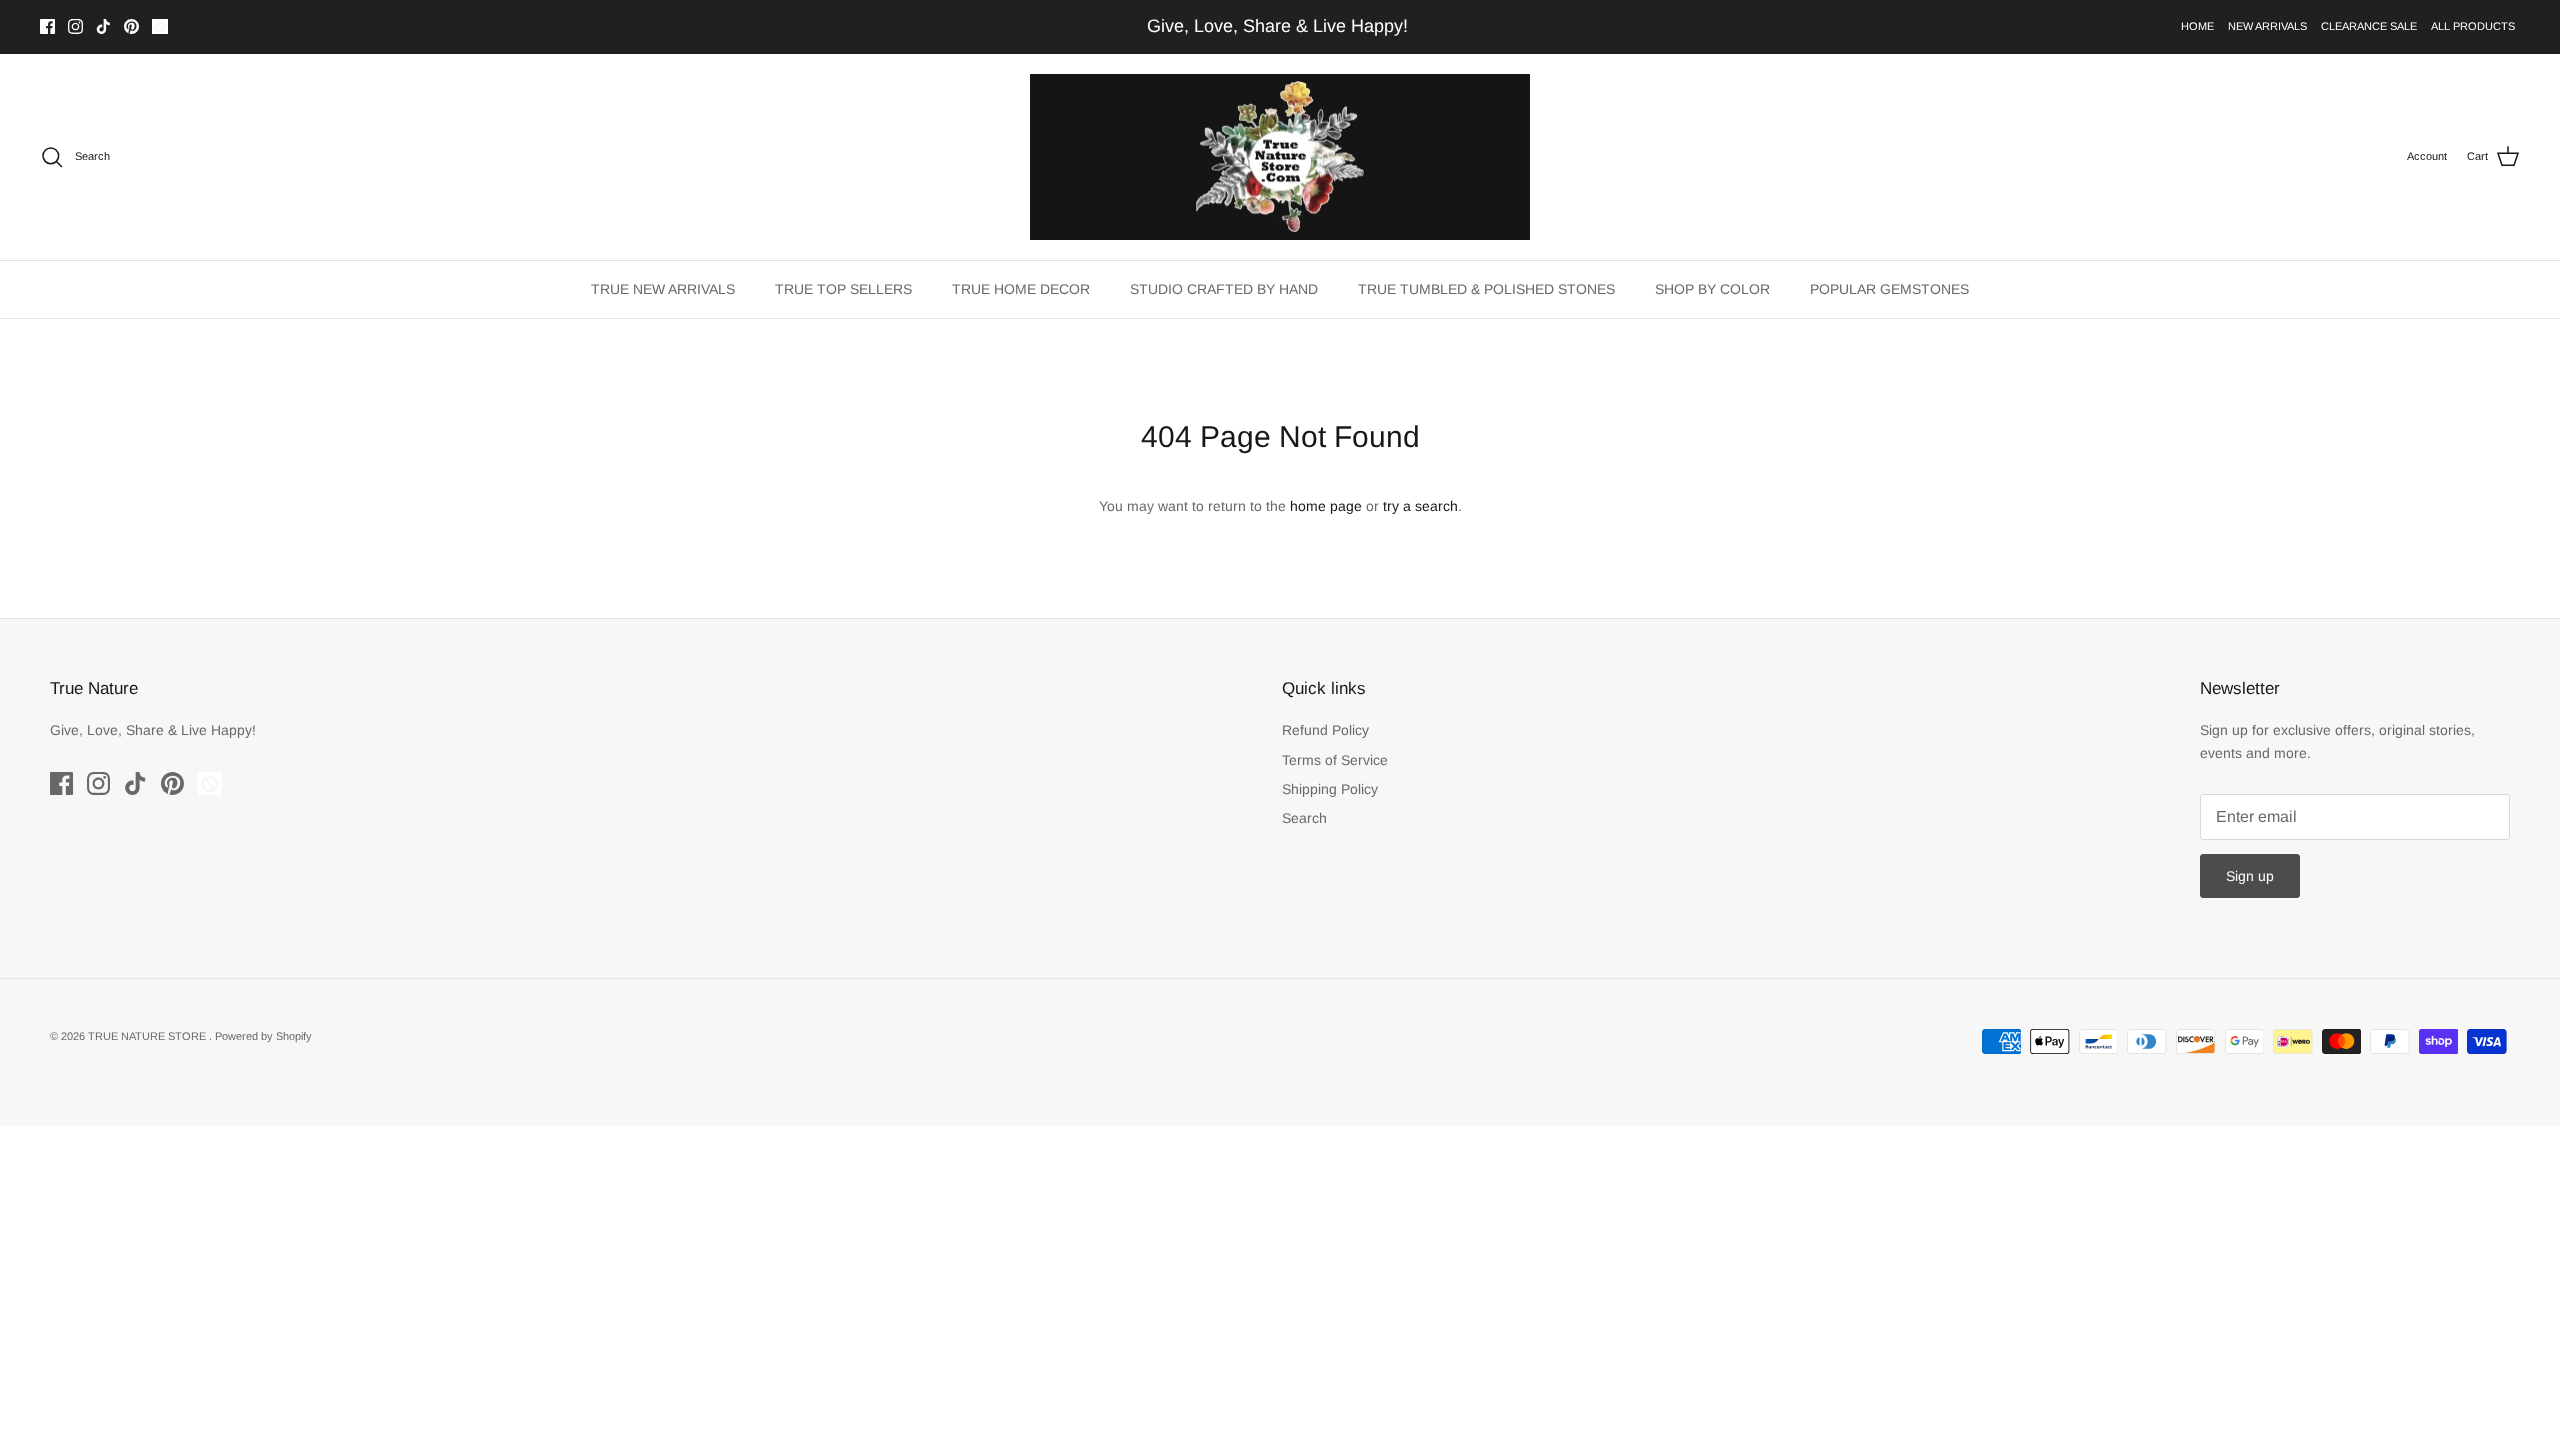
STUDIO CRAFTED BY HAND (1224, 289)
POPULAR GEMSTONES (1889, 289)
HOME (2197, 26)
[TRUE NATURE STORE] (1280, 157)
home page (1326, 506)
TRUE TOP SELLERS (843, 289)
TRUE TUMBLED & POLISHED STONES (1486, 289)
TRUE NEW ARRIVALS (663, 289)
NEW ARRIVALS (2267, 26)
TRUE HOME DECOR (1021, 289)
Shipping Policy (1330, 789)
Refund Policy (1325, 730)
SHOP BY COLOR (1712, 289)
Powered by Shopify (263, 1036)
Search (1304, 818)
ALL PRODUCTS (2473, 26)
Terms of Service (1335, 760)
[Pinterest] (131, 26)
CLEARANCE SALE (2369, 26)
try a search (1420, 506)
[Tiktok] (103, 26)
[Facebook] (47, 26)
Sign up (2250, 876)
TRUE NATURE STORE (148, 1036)
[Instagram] (75, 26)
